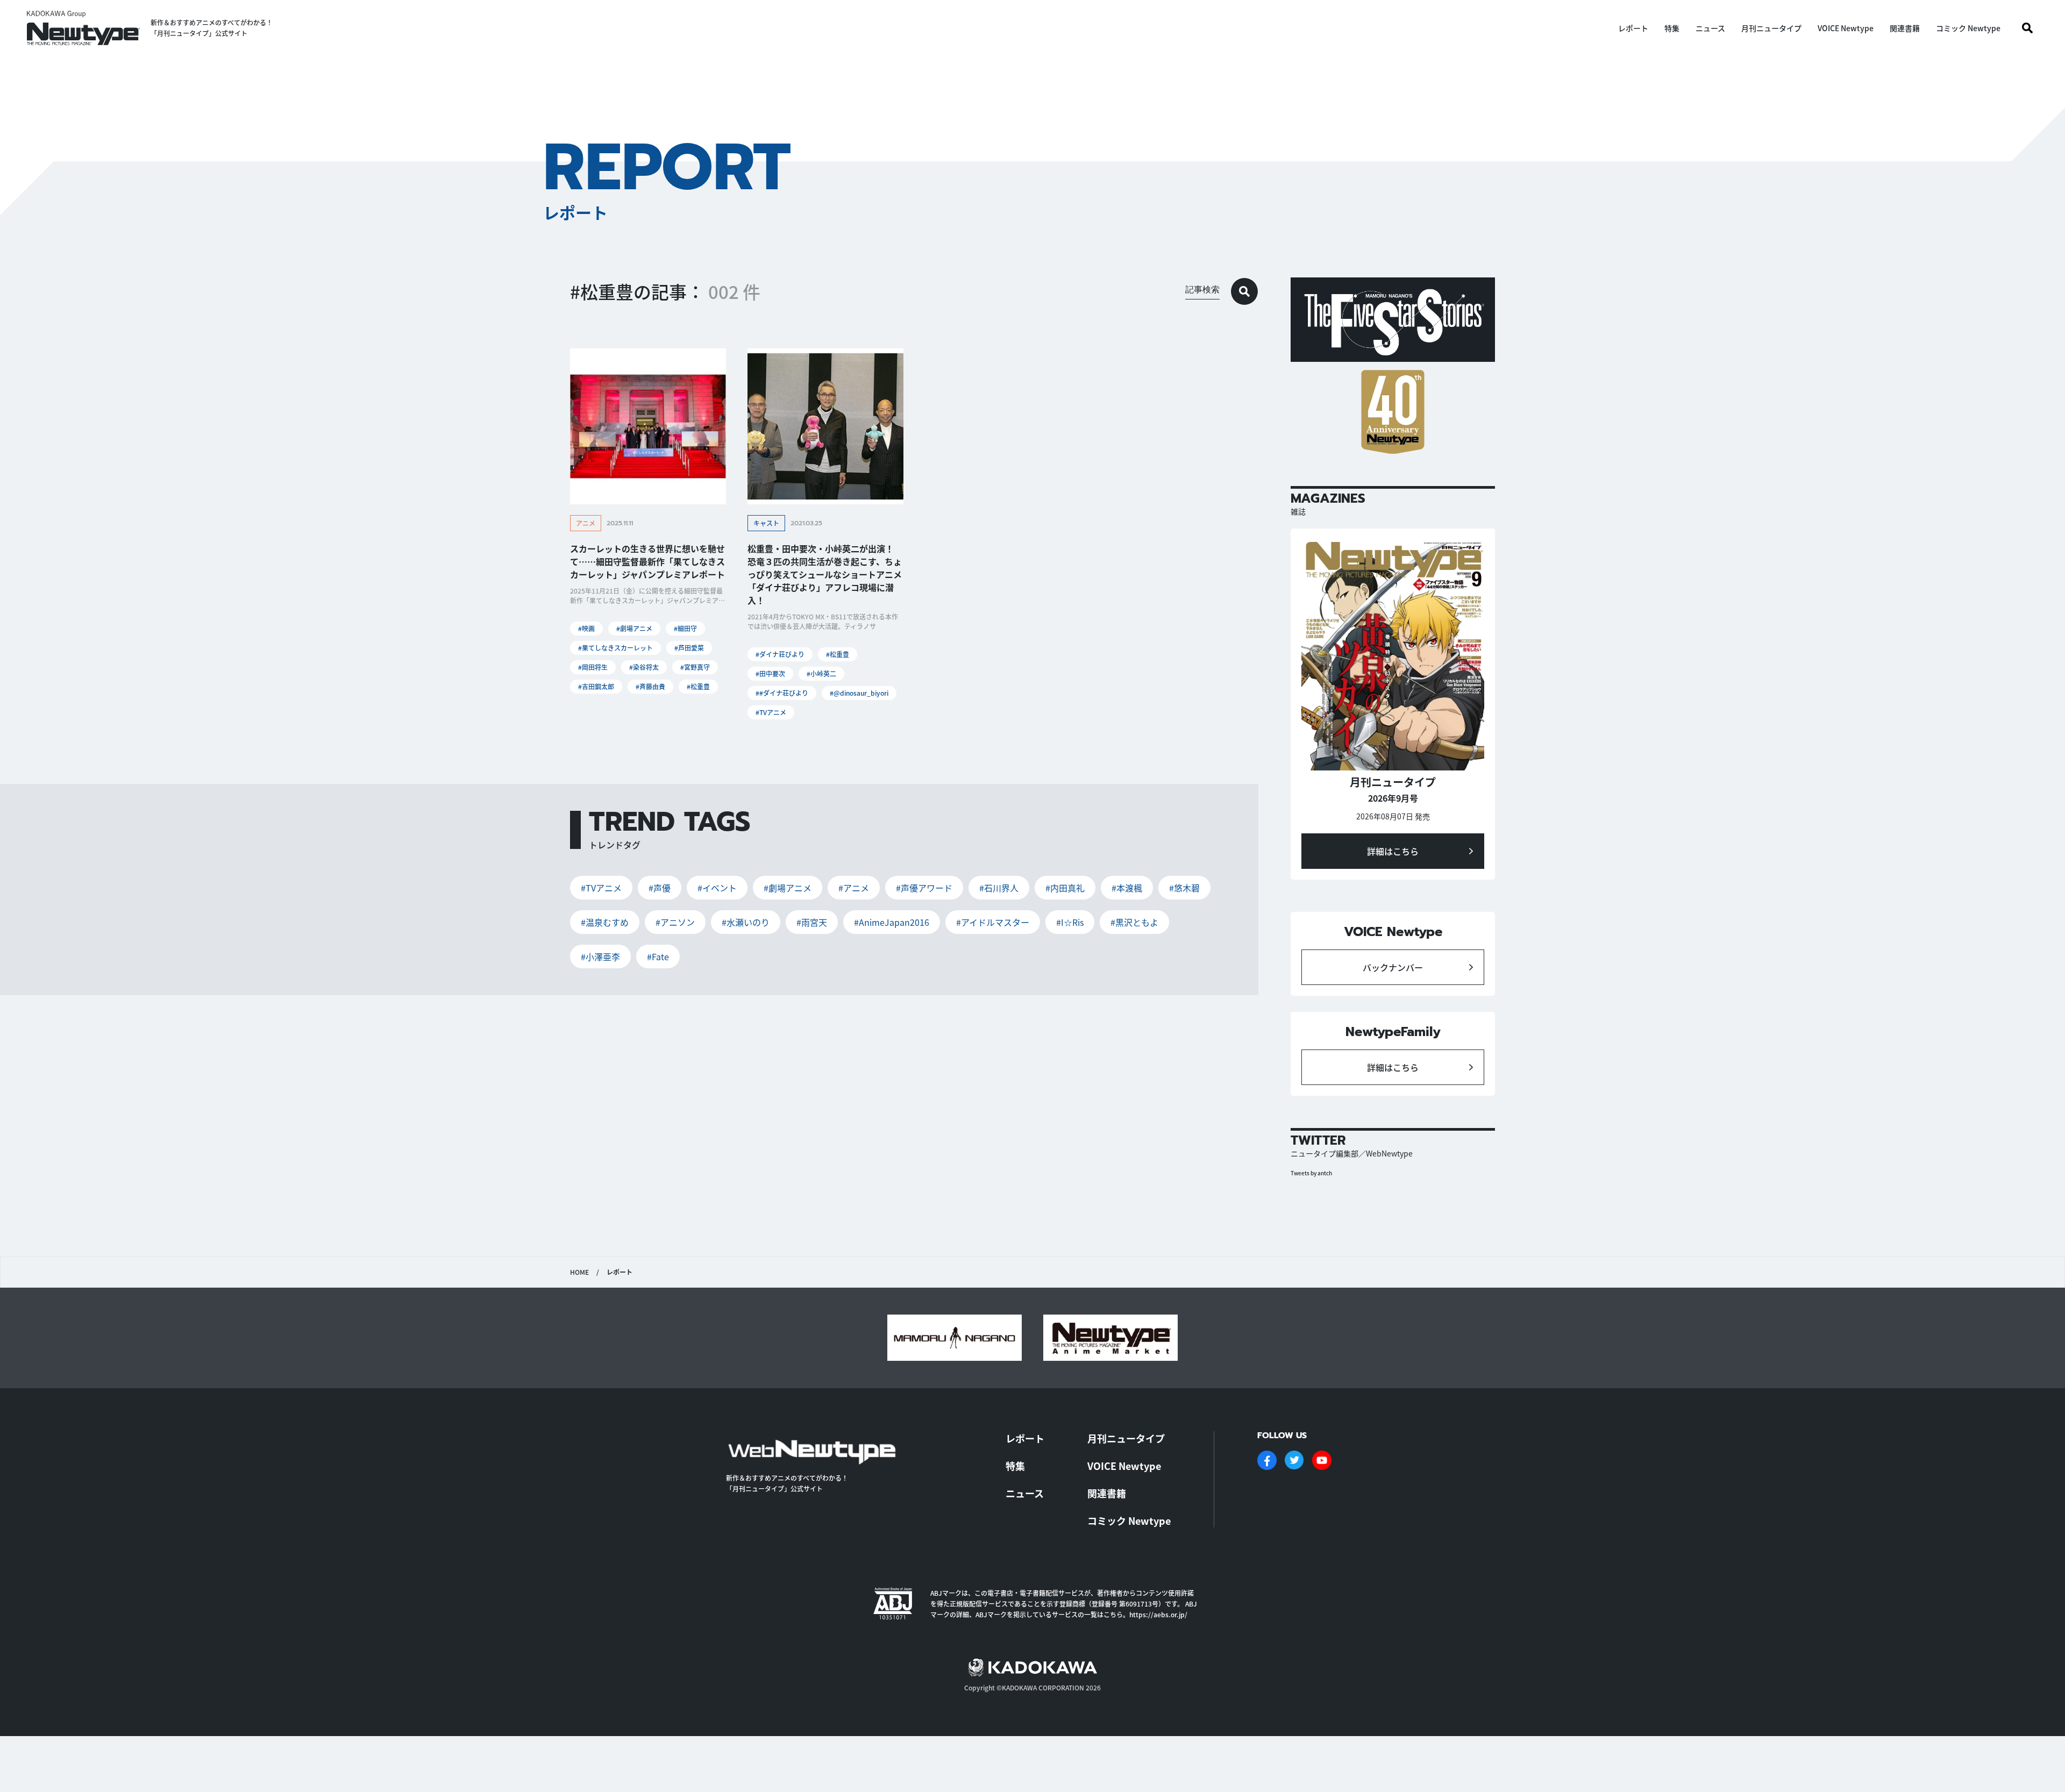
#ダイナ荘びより (780, 654)
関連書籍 (1905, 28)
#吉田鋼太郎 (596, 686)
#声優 (660, 888)
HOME (579, 1272)
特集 (1672, 28)
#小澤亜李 (600, 956)
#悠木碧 (1184, 888)
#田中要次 (770, 673)
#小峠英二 (821, 673)
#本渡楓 (1127, 888)
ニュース (1710, 28)
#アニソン (675, 922)
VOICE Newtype (1846, 28)
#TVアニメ (771, 712)
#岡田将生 (593, 667)
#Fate (658, 956)
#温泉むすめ (605, 922)
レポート (1633, 28)
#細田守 (685, 628)
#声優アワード (924, 888)
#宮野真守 (695, 667)
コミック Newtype (1968, 28)
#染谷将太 (644, 667)
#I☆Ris (1070, 922)
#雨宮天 (812, 922)
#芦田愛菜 (689, 648)
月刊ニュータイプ (1771, 28)
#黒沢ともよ (1134, 922)
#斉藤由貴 (650, 686)
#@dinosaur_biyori (859, 693)
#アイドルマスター (993, 922)
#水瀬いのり (746, 922)
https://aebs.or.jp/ (1158, 1614)
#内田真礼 (1065, 888)
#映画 (586, 628)
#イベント (717, 888)
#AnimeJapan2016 (892, 922)
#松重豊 (698, 686)
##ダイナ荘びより (782, 693)
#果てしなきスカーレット (615, 648)
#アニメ (854, 888)
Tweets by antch (1311, 1173)
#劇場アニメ (634, 628)
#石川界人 (999, 888)
